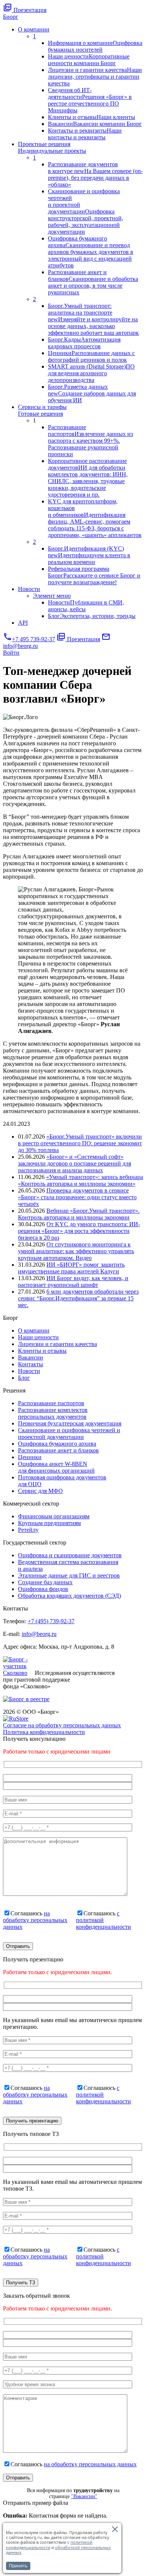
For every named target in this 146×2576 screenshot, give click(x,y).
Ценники (91, 356)
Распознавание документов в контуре (95, 174)
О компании (34, 29)
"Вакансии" (84, 2496)
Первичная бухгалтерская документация (70, 1423)
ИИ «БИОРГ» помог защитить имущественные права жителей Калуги (71, 1268)
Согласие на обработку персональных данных (62, 1725)
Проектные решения (52, 147)
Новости (29, 589)
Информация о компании (95, 46)
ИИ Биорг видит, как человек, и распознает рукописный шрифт (73, 1281)
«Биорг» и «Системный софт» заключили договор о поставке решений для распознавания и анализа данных (74, 1163)
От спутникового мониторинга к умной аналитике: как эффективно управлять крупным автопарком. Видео (76, 1251)
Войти (11, 653)
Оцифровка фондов (43, 1589)
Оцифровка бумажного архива (91, 252)
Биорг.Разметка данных (92, 393)
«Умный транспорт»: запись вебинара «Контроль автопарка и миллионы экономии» (80, 1180)
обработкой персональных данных (58, 2550)
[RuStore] (16, 1719)
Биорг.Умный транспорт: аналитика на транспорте (93, 319)
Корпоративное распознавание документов (88, 478)
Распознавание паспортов (90, 441)
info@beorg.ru (39, 1634)
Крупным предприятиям (49, 1523)
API (23, 623)
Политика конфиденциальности (44, 1732)
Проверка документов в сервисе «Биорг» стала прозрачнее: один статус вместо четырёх (77, 1197)
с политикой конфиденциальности (104, 1920)
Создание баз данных (45, 1582)
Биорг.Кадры (84, 343)
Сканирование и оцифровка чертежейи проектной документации (86, 211)
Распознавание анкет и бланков (93, 282)
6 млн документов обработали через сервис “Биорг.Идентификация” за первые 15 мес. (78, 1298)
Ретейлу (28, 1530)
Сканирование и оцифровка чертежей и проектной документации (69, 1434)
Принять (18, 2566)
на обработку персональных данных (35, 1920)
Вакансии (95, 124)
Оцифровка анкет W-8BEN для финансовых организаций (56, 1467)
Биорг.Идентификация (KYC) (89, 555)
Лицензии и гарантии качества (95, 77)
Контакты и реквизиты (85, 134)
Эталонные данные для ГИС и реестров (69, 1575)
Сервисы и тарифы (42, 410)
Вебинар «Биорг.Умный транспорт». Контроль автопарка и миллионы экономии (79, 1214)
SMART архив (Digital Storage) (91, 373)
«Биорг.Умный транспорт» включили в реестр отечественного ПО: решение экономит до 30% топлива (80, 1143)
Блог (92, 616)
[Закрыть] (115, 2529)
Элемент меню (52, 596)
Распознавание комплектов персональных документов (53, 1413)
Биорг (11, 17)
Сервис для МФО (40, 1491)
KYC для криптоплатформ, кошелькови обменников (95, 518)
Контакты (31, 1364)
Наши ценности (89, 60)
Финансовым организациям (54, 1516)
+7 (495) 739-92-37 (51, 1621)
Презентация (25, 10)
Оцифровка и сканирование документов (70, 1555)
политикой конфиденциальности (49, 2545)
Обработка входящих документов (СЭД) (69, 1596)
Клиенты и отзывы (92, 117)
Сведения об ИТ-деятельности (90, 100)
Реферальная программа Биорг (94, 575)
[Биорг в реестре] (26, 1699)
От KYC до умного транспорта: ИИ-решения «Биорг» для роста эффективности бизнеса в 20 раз (79, 1231)
